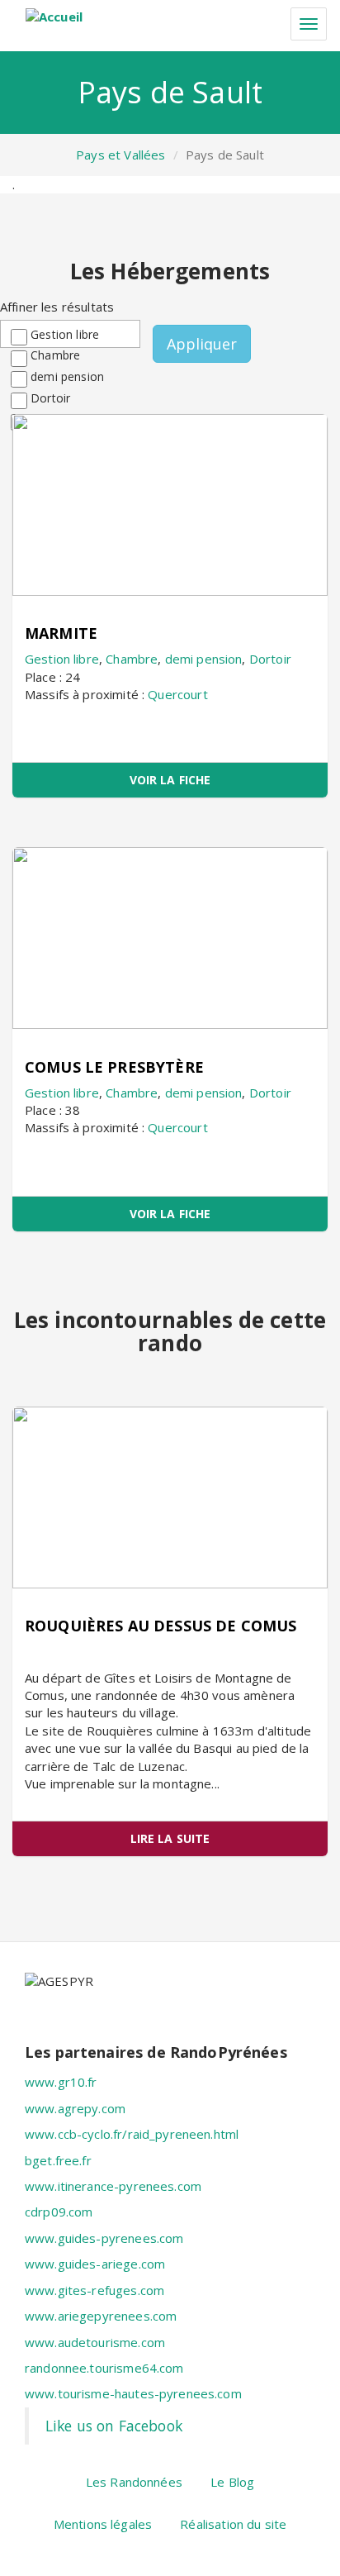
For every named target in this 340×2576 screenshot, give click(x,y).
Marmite (61, 633)
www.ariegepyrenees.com (101, 2316)
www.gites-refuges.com (94, 2290)
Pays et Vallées (120, 155)
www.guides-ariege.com (95, 2264)
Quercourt (177, 694)
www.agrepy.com (75, 2108)
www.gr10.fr (61, 2082)
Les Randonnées (134, 2482)
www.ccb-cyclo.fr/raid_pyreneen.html (132, 2134)
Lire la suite (170, 1838)
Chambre (55, 355)
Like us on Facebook (114, 2426)
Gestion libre (65, 334)
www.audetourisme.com (95, 2342)
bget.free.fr (58, 2160)
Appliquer (202, 344)
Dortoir (50, 398)
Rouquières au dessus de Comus (161, 1626)
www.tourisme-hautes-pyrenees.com (133, 2393)
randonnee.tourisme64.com (104, 2368)
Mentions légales (103, 2524)
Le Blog (232, 2482)
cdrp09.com (59, 2212)
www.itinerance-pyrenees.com (113, 2186)
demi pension (67, 376)
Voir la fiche (170, 780)
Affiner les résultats (57, 307)
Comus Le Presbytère (114, 1067)
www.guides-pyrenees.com (104, 2238)
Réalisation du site (233, 2524)
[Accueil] (54, 17)
